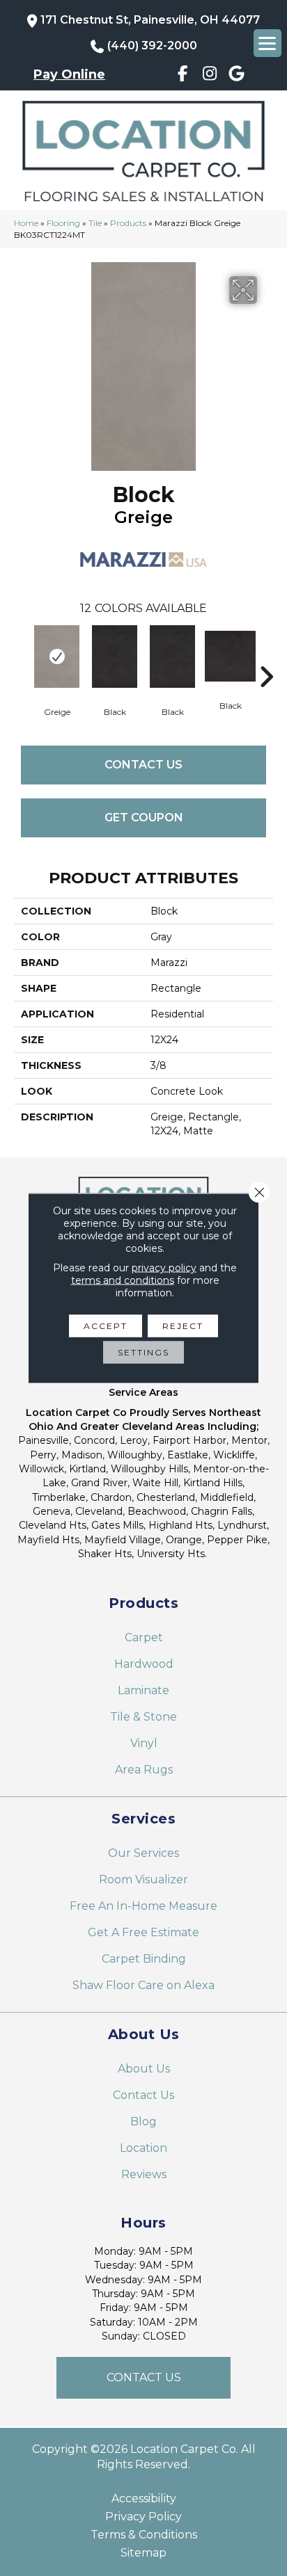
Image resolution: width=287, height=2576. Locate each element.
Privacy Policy (143, 2517)
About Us (144, 2069)
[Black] (115, 657)
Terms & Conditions (144, 2535)
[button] (143, 2378)
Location (143, 2148)
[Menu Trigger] (267, 43)
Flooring (63, 223)
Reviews (144, 2174)
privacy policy (164, 1268)
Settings (143, 1352)
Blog (143, 2122)
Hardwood (144, 1664)
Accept (106, 1326)
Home (26, 223)
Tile (95, 223)
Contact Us (143, 765)
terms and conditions (123, 1280)
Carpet (144, 1637)
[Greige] (57, 657)
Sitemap (143, 2553)
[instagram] (209, 76)
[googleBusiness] (236, 76)
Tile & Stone (143, 1717)
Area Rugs (144, 1770)
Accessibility (144, 2499)
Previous (21, 656)
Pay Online (69, 74)
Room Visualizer (143, 1879)
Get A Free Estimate (143, 1932)
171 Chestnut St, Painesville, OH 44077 (150, 20)
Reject (183, 1326)
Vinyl (144, 1743)
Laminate (143, 1690)
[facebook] (183, 76)
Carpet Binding (144, 1959)
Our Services (143, 1853)
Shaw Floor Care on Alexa (143, 1985)
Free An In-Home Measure (143, 1906)
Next (266, 656)
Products (128, 223)
